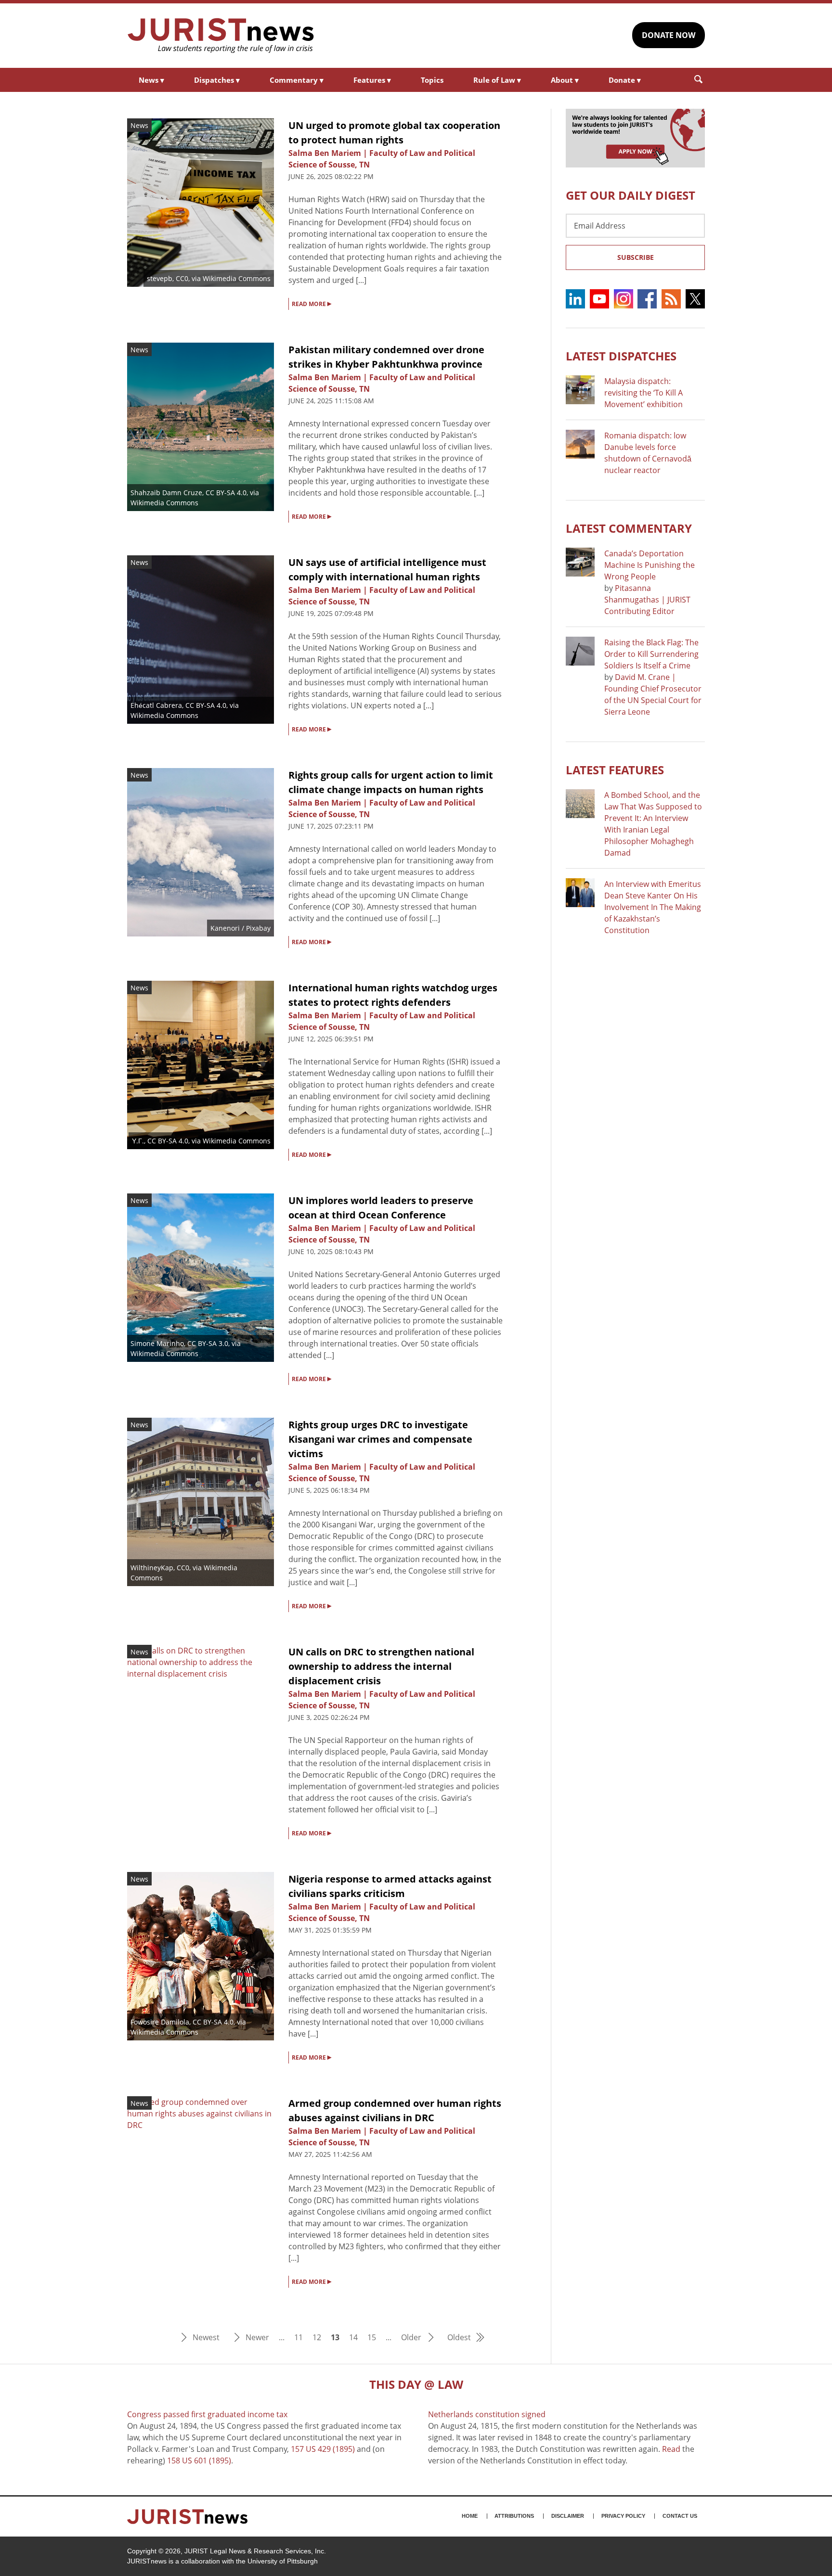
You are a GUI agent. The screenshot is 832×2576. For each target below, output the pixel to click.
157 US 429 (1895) (323, 2449)
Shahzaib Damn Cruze (166, 493)
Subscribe (636, 257)
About (565, 80)
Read (671, 2449)
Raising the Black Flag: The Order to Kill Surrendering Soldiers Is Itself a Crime (651, 654)
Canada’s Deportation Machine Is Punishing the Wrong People (650, 565)
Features (372, 80)
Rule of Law (497, 80)
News (151, 80)
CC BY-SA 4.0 (226, 493)
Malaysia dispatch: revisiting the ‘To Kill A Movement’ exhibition (643, 393)
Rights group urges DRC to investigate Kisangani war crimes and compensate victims (380, 1439)
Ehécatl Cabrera (156, 705)
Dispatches (217, 80)
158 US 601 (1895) (199, 2461)
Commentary (297, 80)
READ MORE (312, 303)
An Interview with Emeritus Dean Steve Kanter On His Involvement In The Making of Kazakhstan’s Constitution (653, 907)
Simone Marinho (157, 1343)
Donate (625, 80)
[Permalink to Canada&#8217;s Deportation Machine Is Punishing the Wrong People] (580, 562)
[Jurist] (221, 36)
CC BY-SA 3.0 (208, 1343)
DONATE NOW (669, 35)
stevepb (160, 278)
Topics (432, 80)
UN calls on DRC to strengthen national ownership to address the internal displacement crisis (381, 1666)
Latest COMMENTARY (629, 528)
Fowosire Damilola (160, 2022)
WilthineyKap (152, 1568)
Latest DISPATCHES (621, 356)
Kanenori (225, 928)
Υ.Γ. (138, 1141)
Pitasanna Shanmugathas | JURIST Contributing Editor (647, 600)
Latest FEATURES (615, 770)
